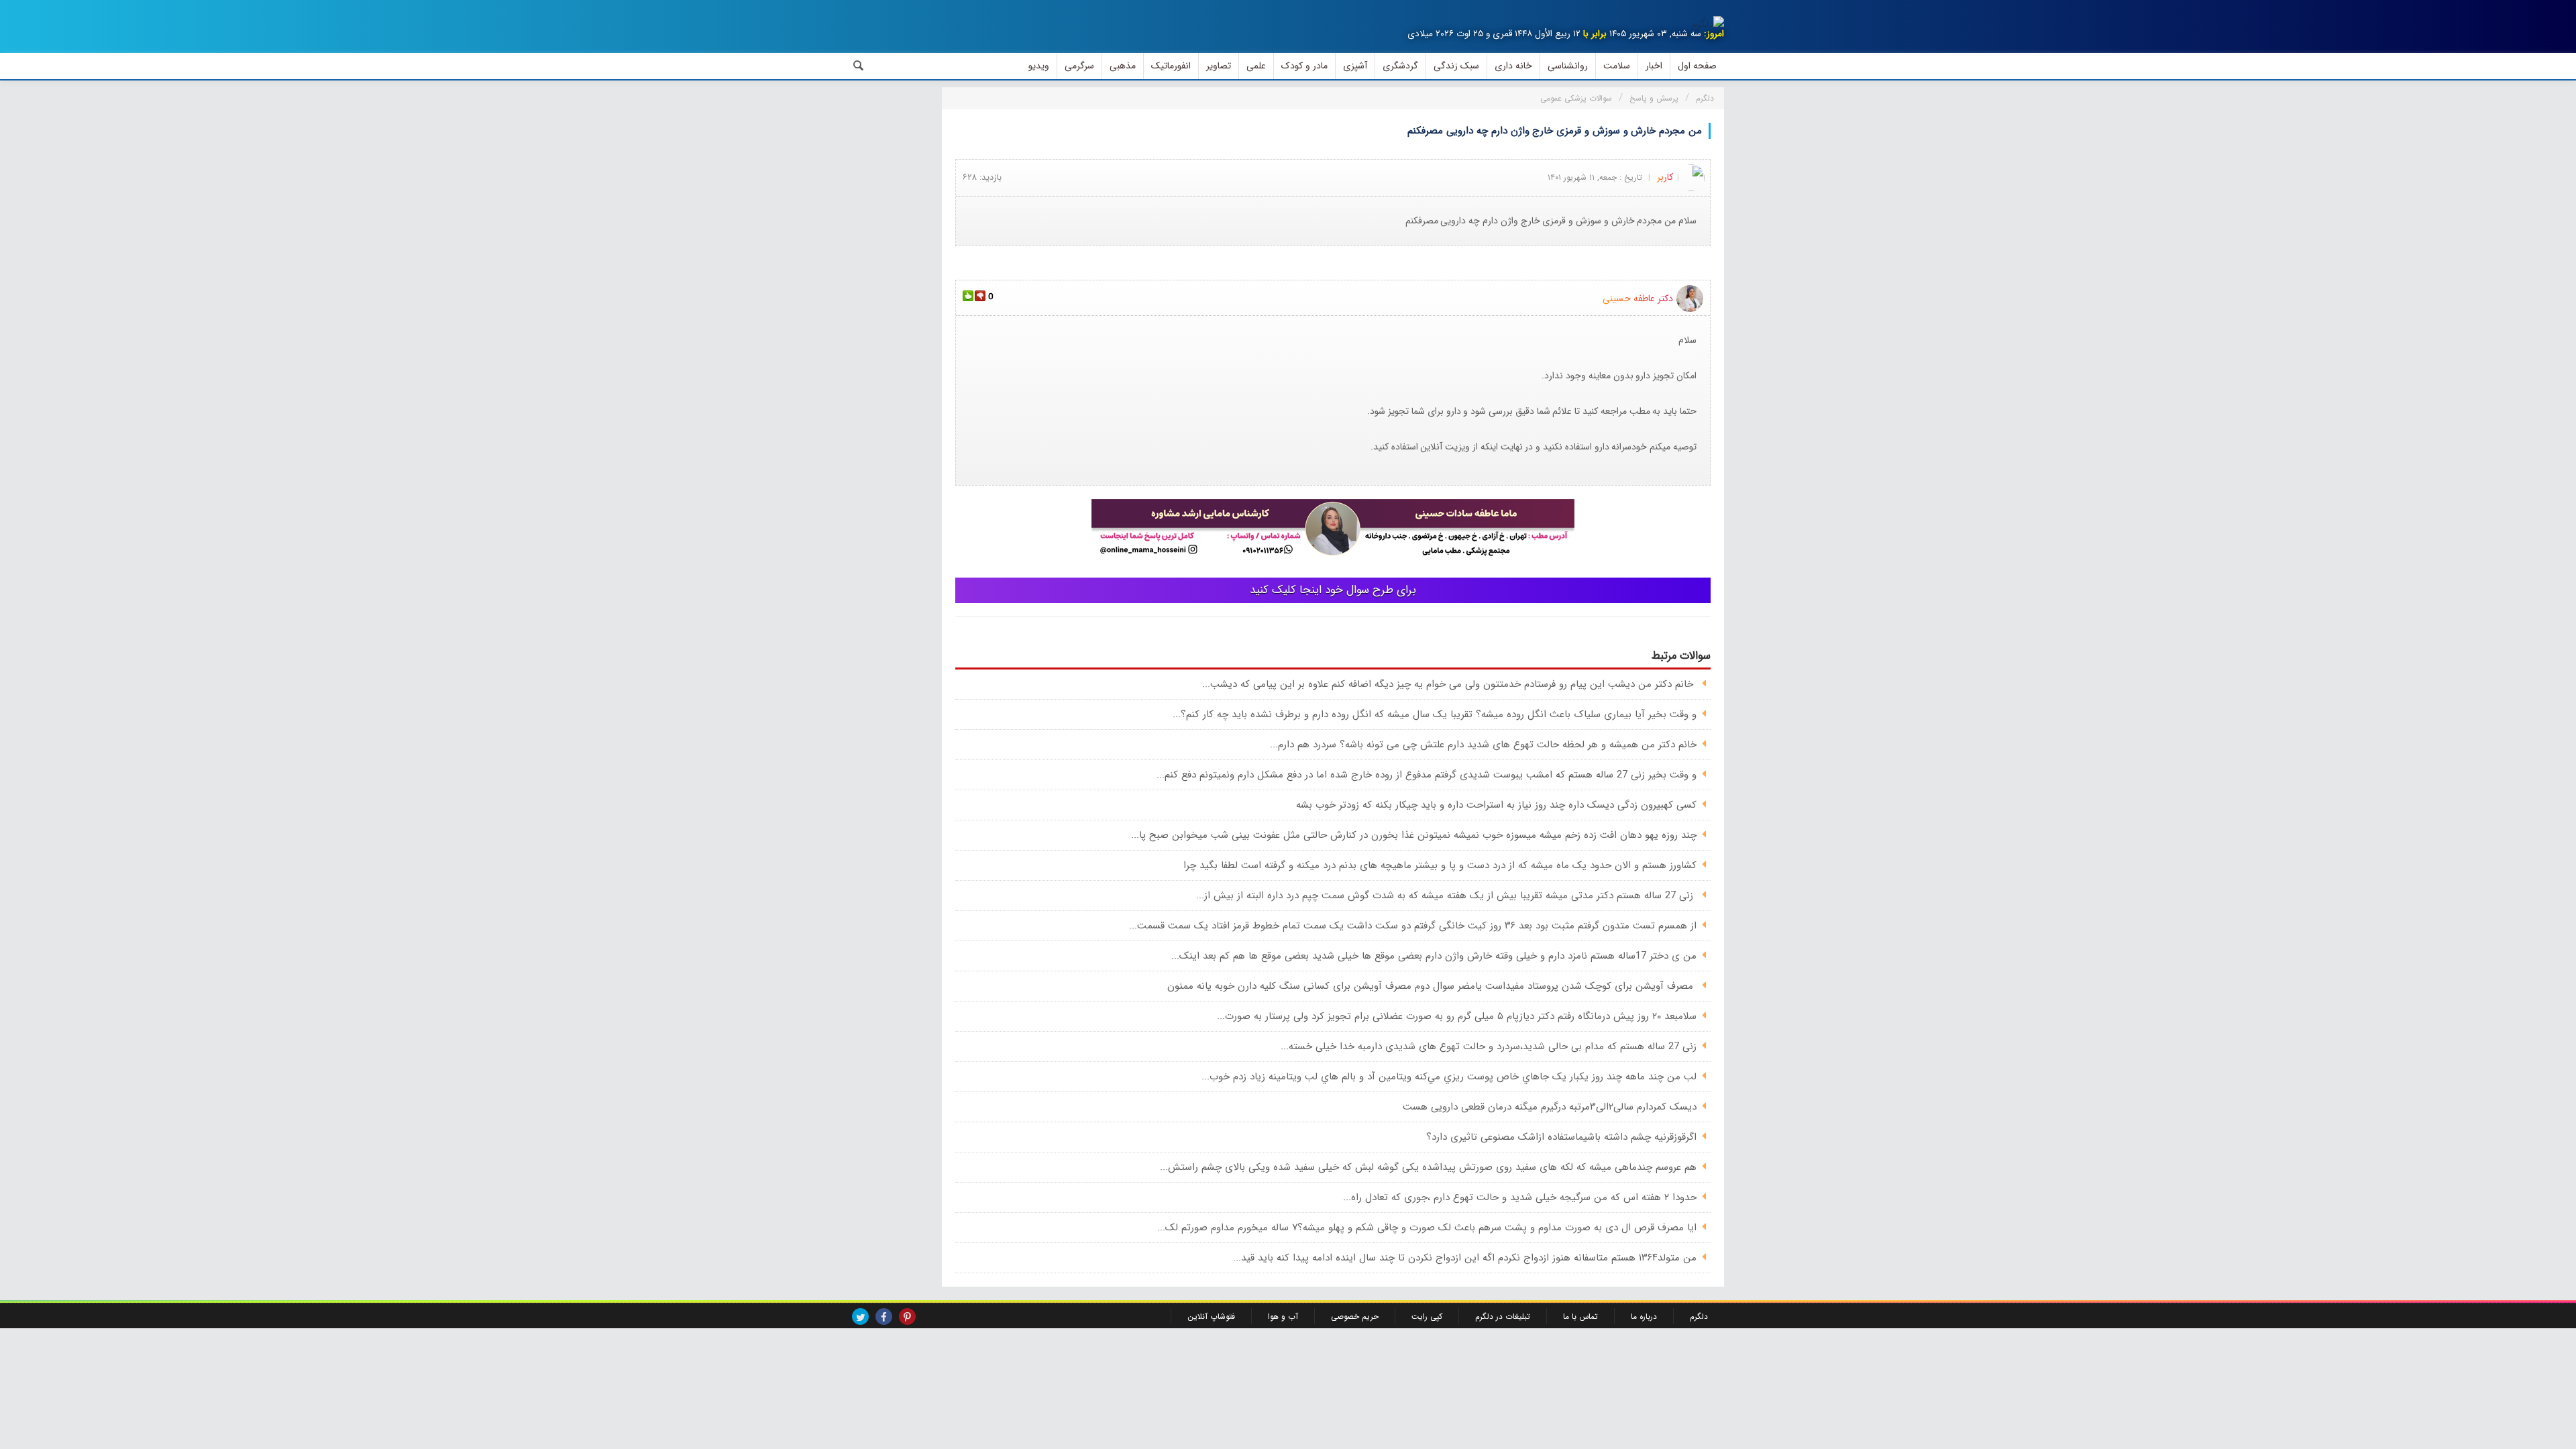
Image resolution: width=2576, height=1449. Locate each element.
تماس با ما (1580, 1317)
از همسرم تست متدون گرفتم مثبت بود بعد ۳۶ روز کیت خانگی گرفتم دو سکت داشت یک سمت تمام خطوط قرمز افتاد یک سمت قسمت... (1413, 926)
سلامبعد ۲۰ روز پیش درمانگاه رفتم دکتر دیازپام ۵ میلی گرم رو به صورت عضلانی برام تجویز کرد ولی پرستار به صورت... (1457, 1016)
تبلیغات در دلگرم (1503, 1317)
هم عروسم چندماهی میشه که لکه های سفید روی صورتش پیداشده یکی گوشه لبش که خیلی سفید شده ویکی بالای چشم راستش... (1428, 1167)
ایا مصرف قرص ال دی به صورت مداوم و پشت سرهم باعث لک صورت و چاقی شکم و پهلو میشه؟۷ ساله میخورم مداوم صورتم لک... (1427, 1228)
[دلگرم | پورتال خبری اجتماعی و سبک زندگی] (1708, 24)
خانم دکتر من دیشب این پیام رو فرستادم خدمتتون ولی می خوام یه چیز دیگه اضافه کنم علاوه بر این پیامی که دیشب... (1449, 684)
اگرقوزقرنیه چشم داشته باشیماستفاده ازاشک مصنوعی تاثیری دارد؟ (1561, 1137)
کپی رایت (1427, 1317)
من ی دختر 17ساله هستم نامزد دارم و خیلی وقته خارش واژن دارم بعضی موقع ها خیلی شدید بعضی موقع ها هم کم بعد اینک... (1434, 956)
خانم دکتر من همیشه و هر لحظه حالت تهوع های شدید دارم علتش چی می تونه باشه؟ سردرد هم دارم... (1483, 745)
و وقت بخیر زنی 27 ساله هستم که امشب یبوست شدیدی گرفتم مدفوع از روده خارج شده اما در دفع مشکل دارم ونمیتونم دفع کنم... (1427, 775)
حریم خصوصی (1355, 1317)
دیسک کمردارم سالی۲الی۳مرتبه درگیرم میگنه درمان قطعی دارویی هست (1550, 1107)
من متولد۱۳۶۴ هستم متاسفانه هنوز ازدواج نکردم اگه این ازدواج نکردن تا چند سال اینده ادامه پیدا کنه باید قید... (1465, 1258)
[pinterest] (907, 1317)
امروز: (1714, 34)
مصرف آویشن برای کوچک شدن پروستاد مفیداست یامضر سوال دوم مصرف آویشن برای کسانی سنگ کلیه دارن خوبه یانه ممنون (1432, 986)
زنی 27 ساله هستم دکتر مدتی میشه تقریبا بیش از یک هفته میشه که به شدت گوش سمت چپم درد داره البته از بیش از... (1446, 896)
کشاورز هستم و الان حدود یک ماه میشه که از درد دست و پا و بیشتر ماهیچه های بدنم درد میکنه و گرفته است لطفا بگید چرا (1440, 865)
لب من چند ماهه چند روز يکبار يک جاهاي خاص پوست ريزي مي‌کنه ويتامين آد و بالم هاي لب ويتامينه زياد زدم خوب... (1449, 1077)
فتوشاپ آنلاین (1211, 1317)
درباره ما (1644, 1317)
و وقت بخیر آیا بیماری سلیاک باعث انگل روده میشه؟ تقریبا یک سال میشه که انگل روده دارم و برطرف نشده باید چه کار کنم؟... (1435, 714)
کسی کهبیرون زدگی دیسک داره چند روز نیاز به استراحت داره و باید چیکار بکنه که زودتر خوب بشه (1496, 805)
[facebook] (884, 1317)
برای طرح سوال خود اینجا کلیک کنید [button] (1333, 590)
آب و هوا (1283, 1317)
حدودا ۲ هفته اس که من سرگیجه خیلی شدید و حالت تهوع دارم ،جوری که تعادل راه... (1520, 1197)
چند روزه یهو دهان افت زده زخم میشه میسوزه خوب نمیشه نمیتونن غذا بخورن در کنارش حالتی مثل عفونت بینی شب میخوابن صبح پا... (1414, 835)
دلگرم (1699, 1317)
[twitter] (860, 1317)
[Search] (859, 66)
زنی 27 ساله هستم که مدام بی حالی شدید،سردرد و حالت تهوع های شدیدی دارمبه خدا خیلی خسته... (1489, 1046)
